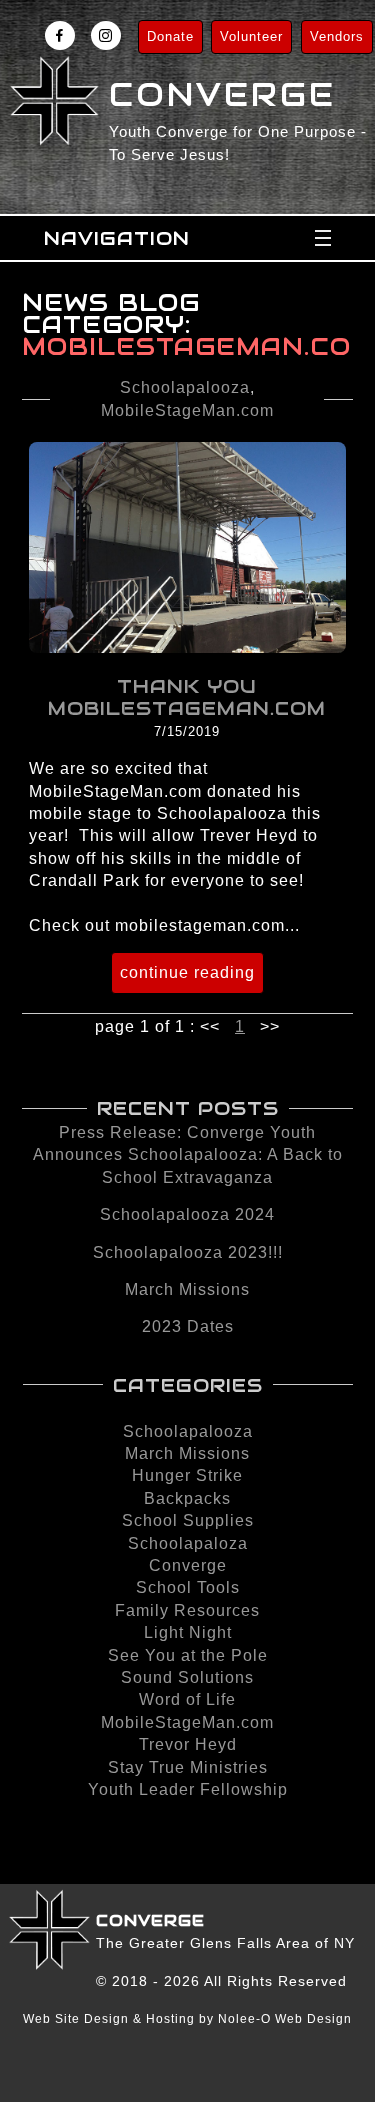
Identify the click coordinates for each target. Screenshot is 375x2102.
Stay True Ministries (188, 1767)
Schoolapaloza (188, 1543)
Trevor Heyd (188, 1744)
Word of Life (187, 1699)
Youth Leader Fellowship (188, 1789)
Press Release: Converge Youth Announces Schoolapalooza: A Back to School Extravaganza (188, 1155)
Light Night (188, 1632)
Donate (170, 36)
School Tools (188, 1587)
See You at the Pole (188, 1655)
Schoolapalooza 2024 (187, 1214)
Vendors (337, 36)
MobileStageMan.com (187, 410)
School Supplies (188, 1520)
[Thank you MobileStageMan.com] (187, 647)
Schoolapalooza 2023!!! (188, 1252)
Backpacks (187, 1498)
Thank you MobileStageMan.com (187, 697)
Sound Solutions (187, 1677)
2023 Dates (188, 1326)
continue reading (187, 972)
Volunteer (251, 36)
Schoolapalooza (185, 387)
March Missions (187, 1289)
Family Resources (187, 1610)
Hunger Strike (187, 1475)
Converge (188, 1565)
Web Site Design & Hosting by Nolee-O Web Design (187, 2019)
